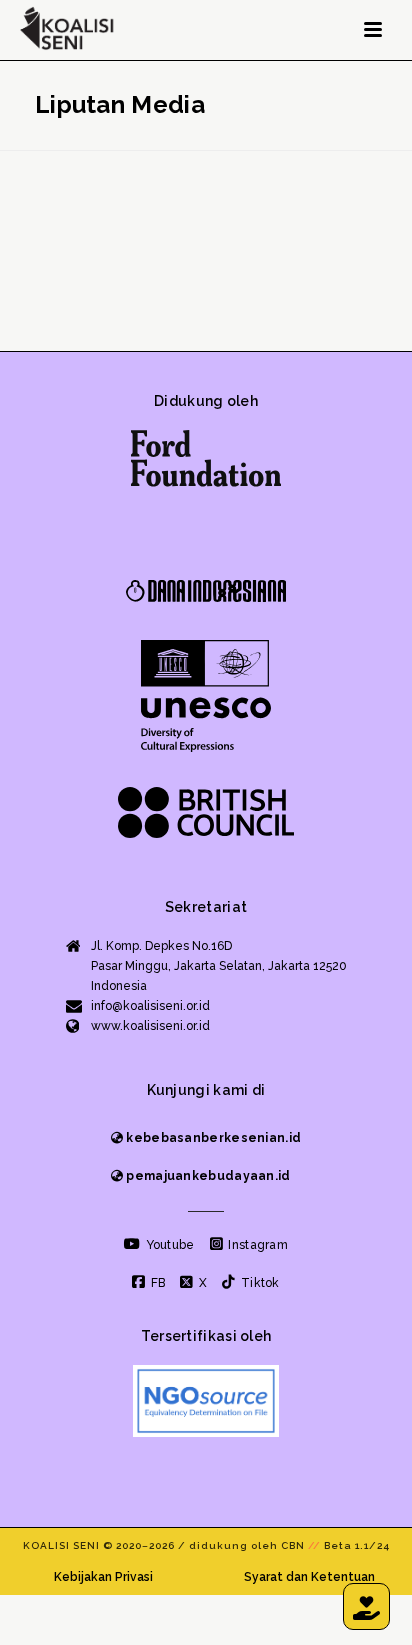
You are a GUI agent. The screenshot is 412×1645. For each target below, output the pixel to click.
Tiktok (258, 1283)
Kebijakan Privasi (103, 1577)
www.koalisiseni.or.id (150, 1026)
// (314, 1545)
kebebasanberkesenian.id (212, 1138)
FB (156, 1283)
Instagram (256, 1245)
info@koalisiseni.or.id (150, 1006)
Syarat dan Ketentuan (309, 1577)
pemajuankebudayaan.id (207, 1176)
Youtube (168, 1245)
